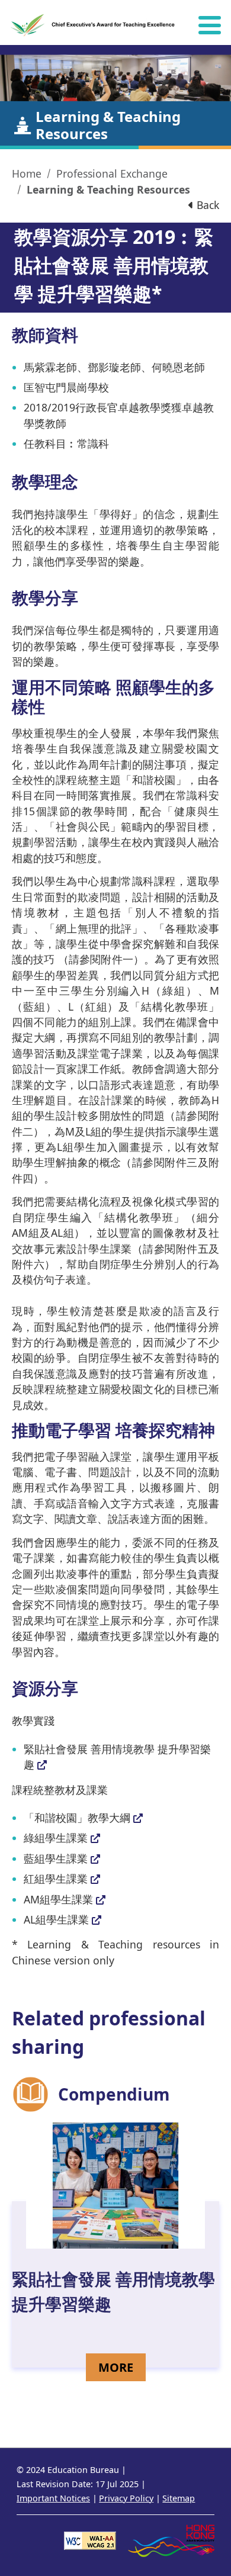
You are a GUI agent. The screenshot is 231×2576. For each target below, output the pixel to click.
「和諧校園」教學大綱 (77, 1818)
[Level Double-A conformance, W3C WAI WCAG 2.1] (90, 2540)
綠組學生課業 (56, 1838)
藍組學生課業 (56, 1858)
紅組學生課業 (56, 1879)
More (122, 2367)
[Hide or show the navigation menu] (210, 25)
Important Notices (53, 2498)
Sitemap (179, 2498)
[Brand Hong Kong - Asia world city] (171, 2540)
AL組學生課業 (56, 1919)
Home (27, 173)
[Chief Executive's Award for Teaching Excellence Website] (94, 25)
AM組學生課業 (58, 1899)
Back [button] (206, 205)
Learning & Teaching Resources (108, 189)
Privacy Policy (126, 2498)
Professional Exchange (112, 173)
